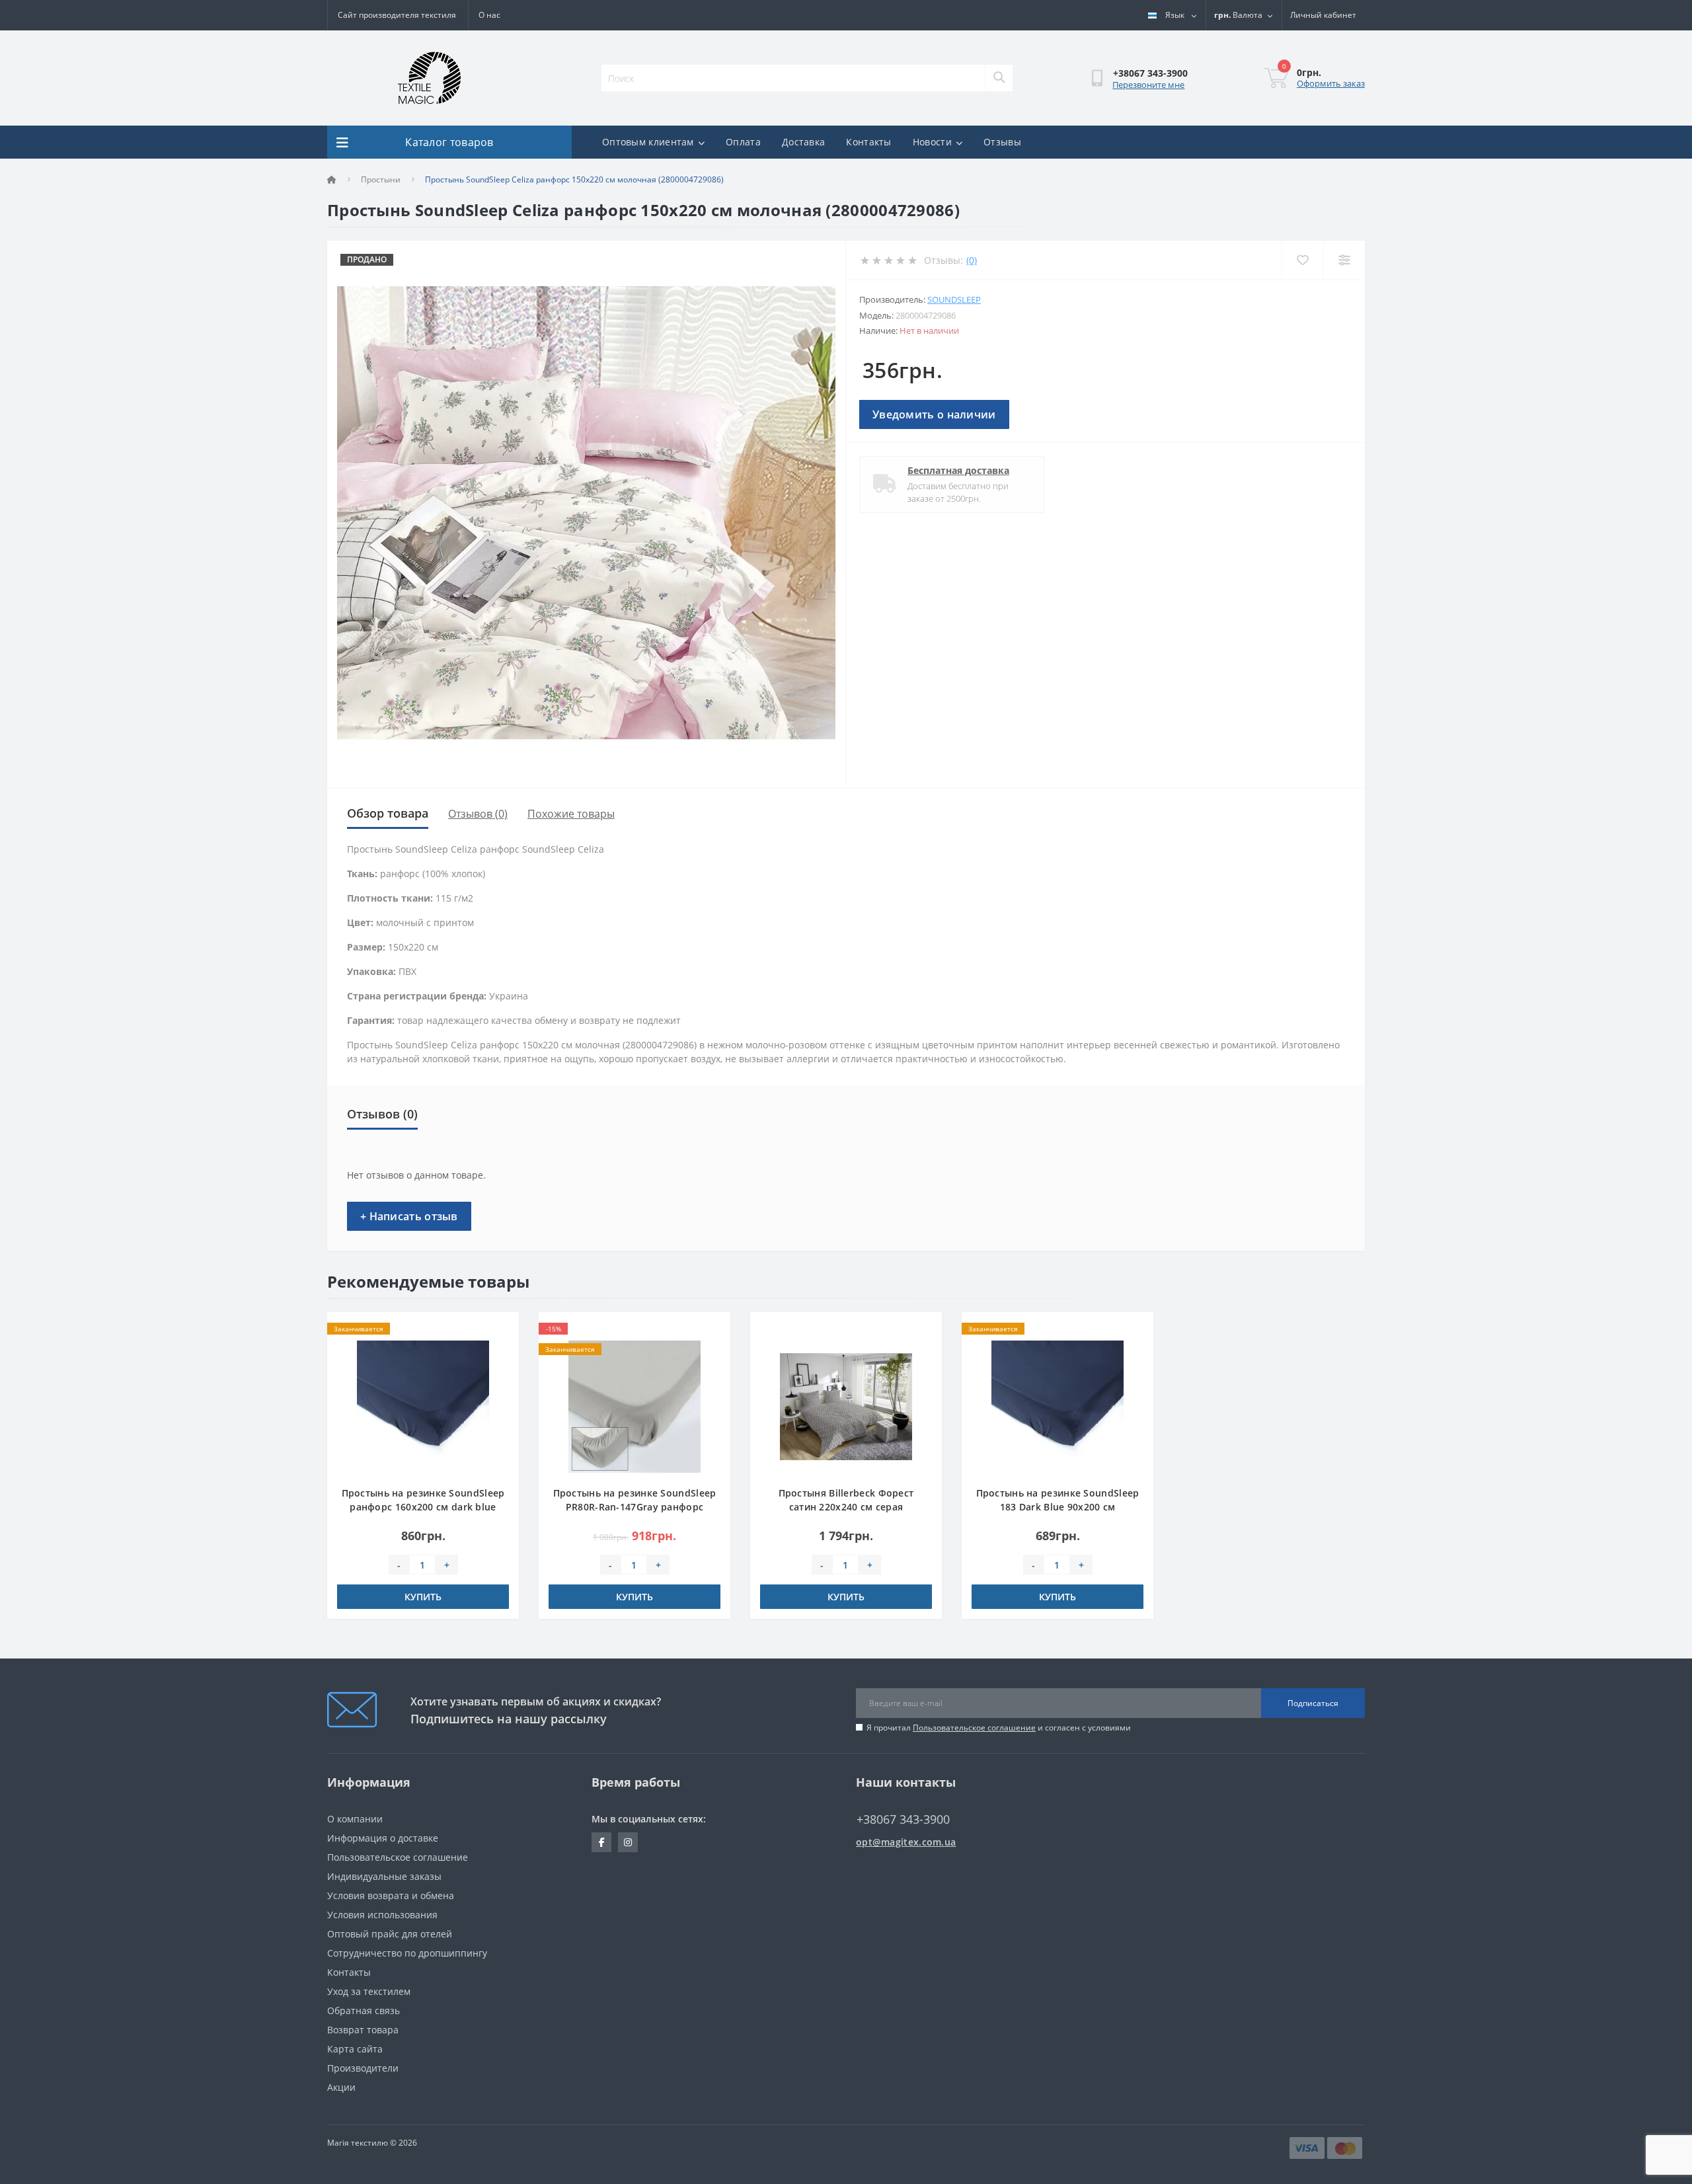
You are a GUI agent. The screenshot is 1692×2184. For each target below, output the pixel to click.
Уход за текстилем (369, 1991)
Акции (341, 2087)
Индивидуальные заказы (384, 1876)
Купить (423, 1597)
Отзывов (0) (478, 814)
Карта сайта (355, 2049)
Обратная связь (364, 2010)
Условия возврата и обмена (391, 1895)
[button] (1323, 15)
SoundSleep (954, 299)
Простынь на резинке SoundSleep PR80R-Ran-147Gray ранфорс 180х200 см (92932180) (635, 1507)
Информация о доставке (383, 1838)
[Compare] (1344, 260)
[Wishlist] (1302, 260)
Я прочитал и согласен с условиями (999, 1728)
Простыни (381, 179)
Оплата (743, 142)
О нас (489, 15)
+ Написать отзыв (409, 1216)
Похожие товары (571, 814)
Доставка (803, 142)
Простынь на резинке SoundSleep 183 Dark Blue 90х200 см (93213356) (1058, 1507)
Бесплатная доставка (958, 470)
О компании (355, 1819)
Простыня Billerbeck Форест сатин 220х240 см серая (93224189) (846, 1507)
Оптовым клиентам (648, 142)
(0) (972, 260)
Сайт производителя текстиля (397, 15)
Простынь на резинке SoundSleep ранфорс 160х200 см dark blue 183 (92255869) (423, 1507)
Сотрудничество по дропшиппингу (407, 1953)
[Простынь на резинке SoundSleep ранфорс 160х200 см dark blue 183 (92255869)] (423, 1406)
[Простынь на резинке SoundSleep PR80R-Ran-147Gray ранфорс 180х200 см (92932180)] (634, 1406)
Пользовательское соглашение (974, 1728)
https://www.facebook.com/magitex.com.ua (601, 1842)
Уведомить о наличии (934, 414)
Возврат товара (363, 2030)
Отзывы (1002, 142)
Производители (363, 2068)
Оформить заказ (1331, 83)
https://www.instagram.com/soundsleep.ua (628, 1842)
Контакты (868, 142)
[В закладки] (499, 1330)
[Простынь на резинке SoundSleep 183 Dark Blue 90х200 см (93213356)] (1057, 1406)
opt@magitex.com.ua (906, 1842)
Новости (932, 142)
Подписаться (1313, 1703)
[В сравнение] (499, 1350)
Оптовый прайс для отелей (390, 1934)
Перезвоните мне (1148, 85)
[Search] (999, 78)
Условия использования (382, 1915)
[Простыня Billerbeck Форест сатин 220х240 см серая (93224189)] (846, 1406)
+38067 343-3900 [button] (903, 1819)
